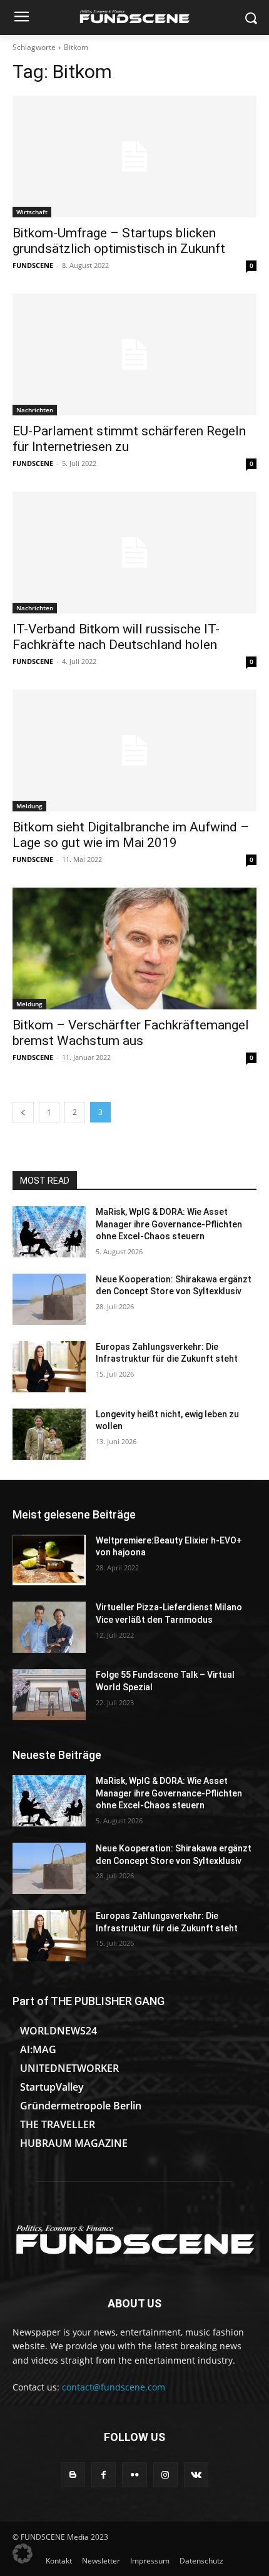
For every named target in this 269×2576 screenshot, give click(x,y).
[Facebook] (104, 2474)
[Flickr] (134, 2474)
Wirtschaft (32, 212)
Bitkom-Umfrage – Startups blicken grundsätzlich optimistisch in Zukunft (119, 241)
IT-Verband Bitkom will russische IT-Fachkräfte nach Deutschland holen (116, 637)
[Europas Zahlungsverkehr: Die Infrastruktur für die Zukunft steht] (49, 1367)
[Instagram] (165, 2474)
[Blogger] (73, 2474)
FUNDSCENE (33, 265)
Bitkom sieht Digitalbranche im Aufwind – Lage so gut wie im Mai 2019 (131, 835)
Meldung (29, 806)
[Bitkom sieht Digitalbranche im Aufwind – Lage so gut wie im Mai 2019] (134, 751)
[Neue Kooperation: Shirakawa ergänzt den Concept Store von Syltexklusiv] (49, 1299)
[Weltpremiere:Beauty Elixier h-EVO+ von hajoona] (49, 1560)
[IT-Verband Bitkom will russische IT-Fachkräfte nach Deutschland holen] (134, 552)
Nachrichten (35, 410)
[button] (23, 2554)
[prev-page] (23, 1112)
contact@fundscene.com (114, 2387)
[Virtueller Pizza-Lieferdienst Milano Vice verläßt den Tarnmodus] (49, 1627)
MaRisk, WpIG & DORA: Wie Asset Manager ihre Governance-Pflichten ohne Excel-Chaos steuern (169, 1224)
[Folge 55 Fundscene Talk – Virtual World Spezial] (49, 1695)
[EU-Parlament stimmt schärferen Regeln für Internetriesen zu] (134, 354)
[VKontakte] (196, 2474)
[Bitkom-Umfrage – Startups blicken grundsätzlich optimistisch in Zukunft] (134, 156)
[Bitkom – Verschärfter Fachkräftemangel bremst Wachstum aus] (134, 949)
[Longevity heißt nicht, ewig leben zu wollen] (49, 1434)
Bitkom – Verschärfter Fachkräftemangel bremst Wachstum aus (131, 1033)
